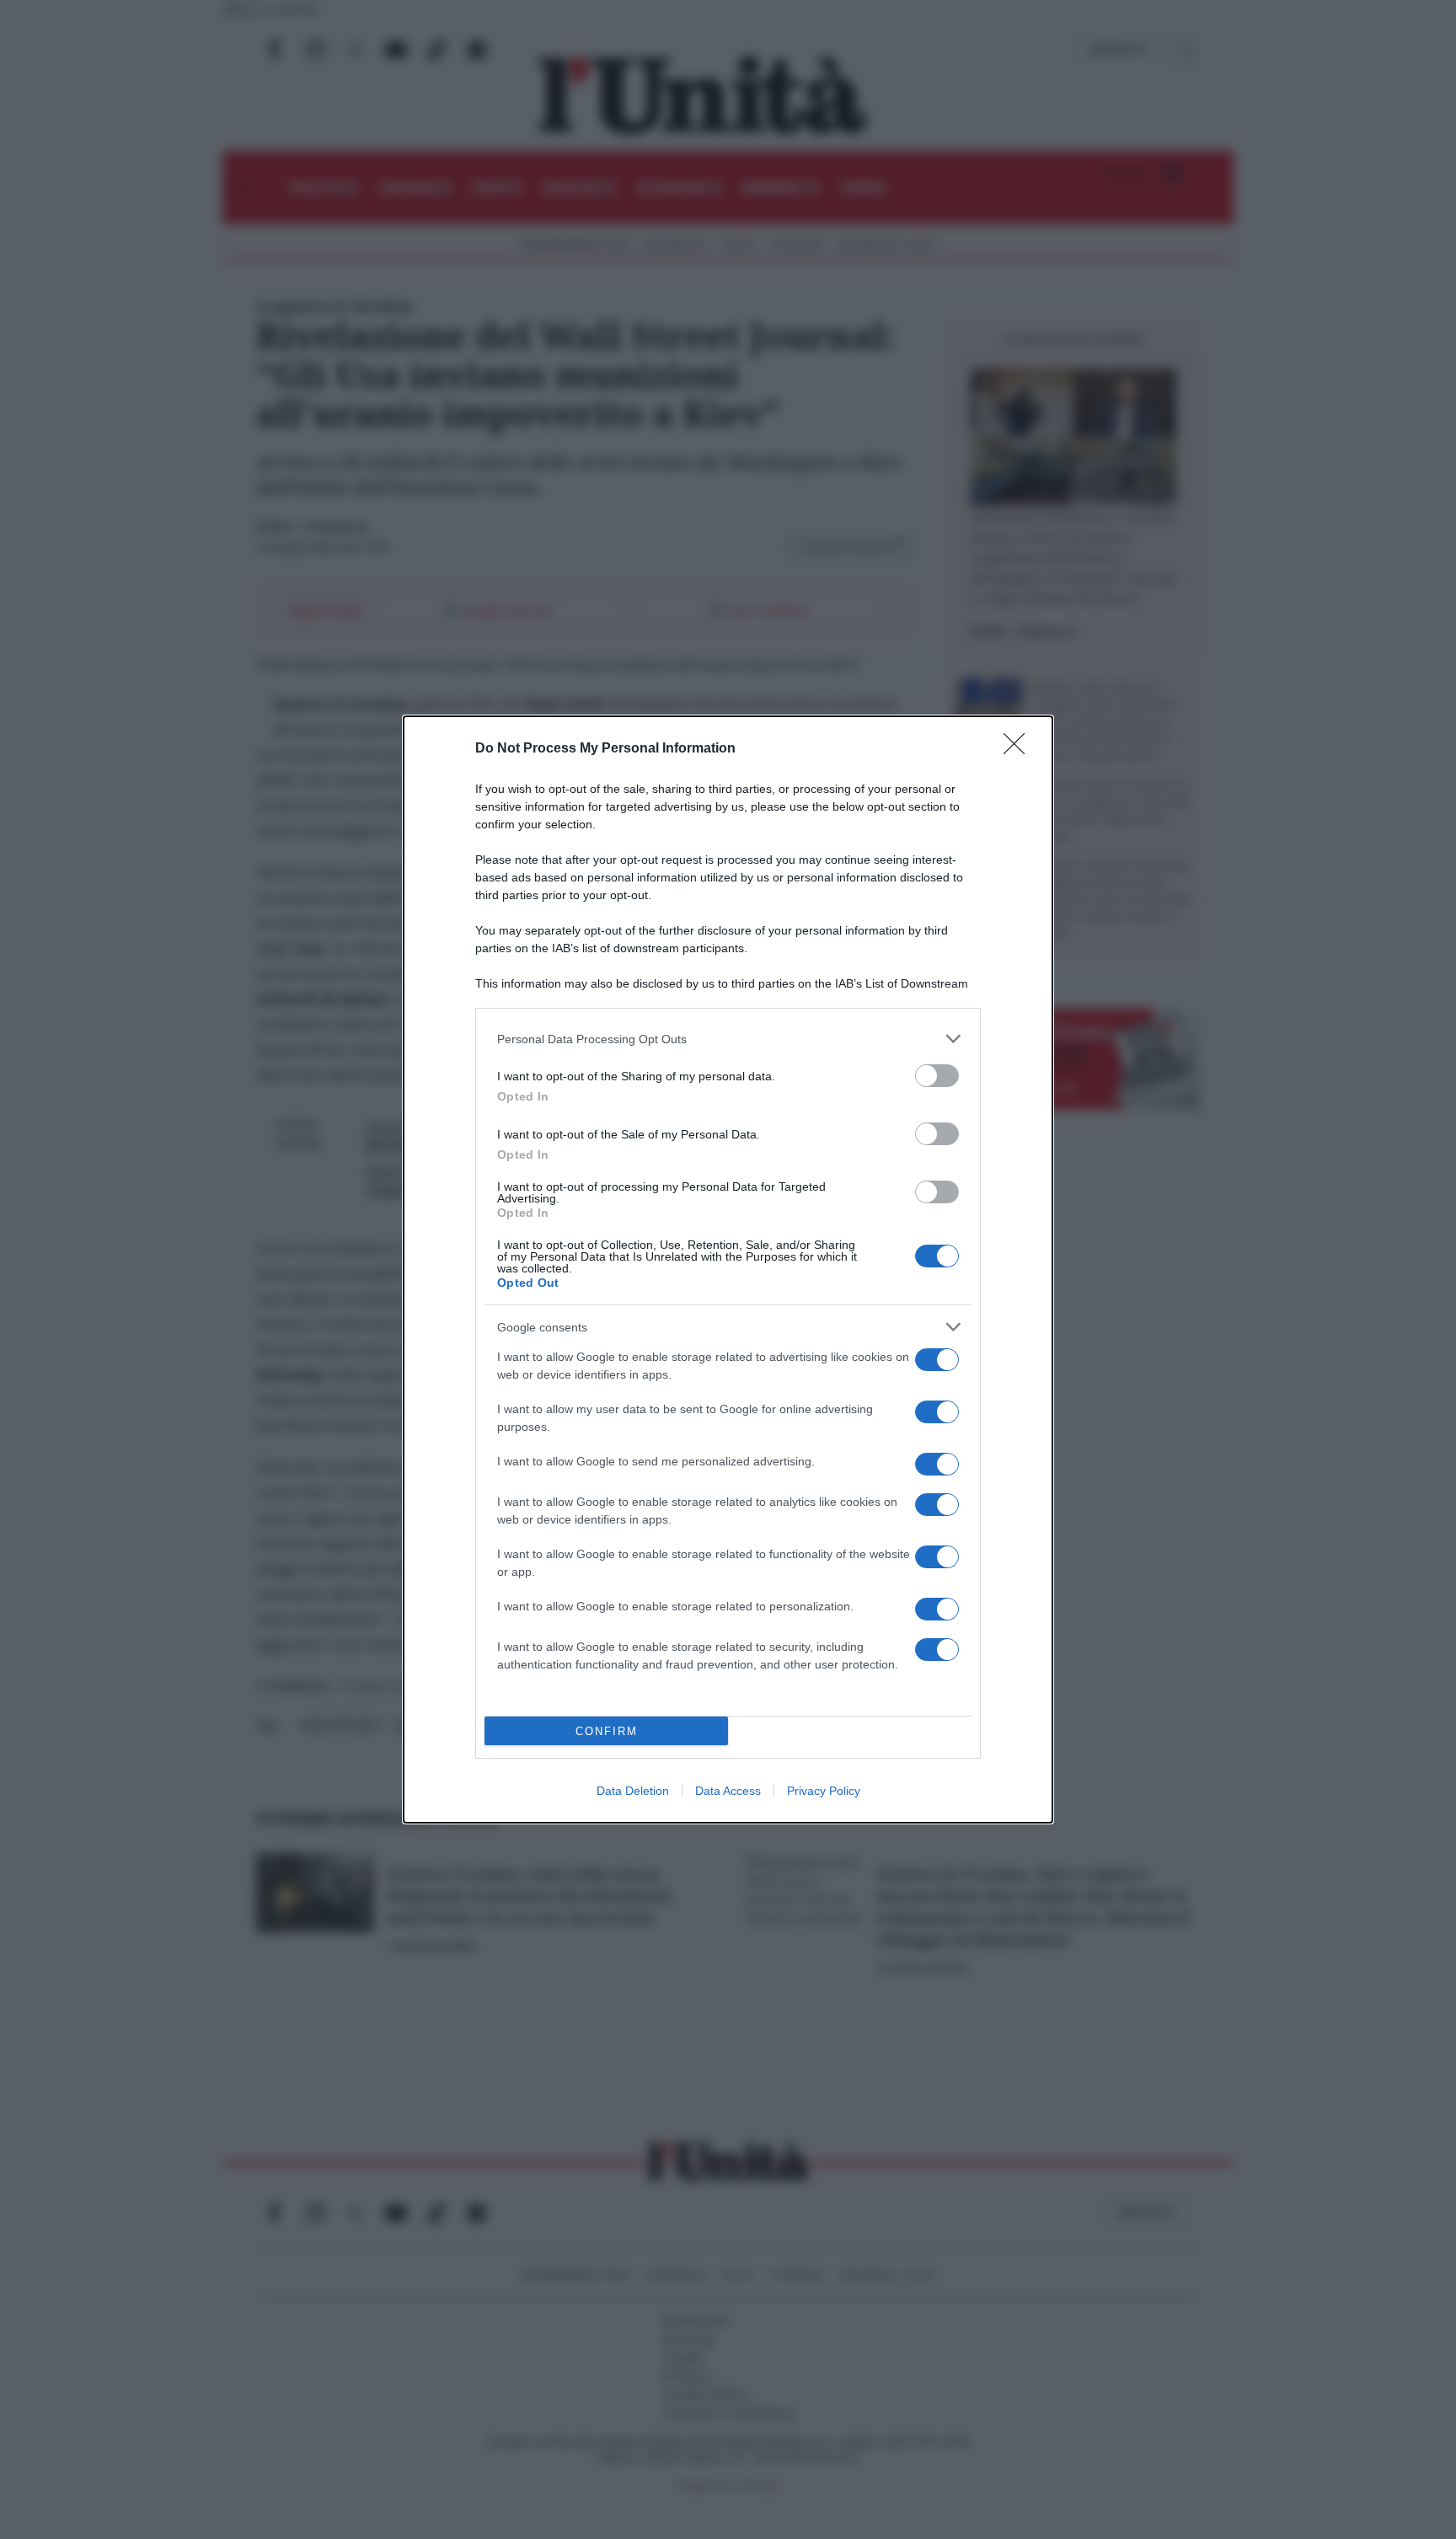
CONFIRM (607, 1731)
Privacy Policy (824, 1791)
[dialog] (728, 1269)
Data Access (728, 1791)
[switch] (937, 1076)
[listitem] (728, 1039)
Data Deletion (633, 1791)
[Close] (1020, 749)
